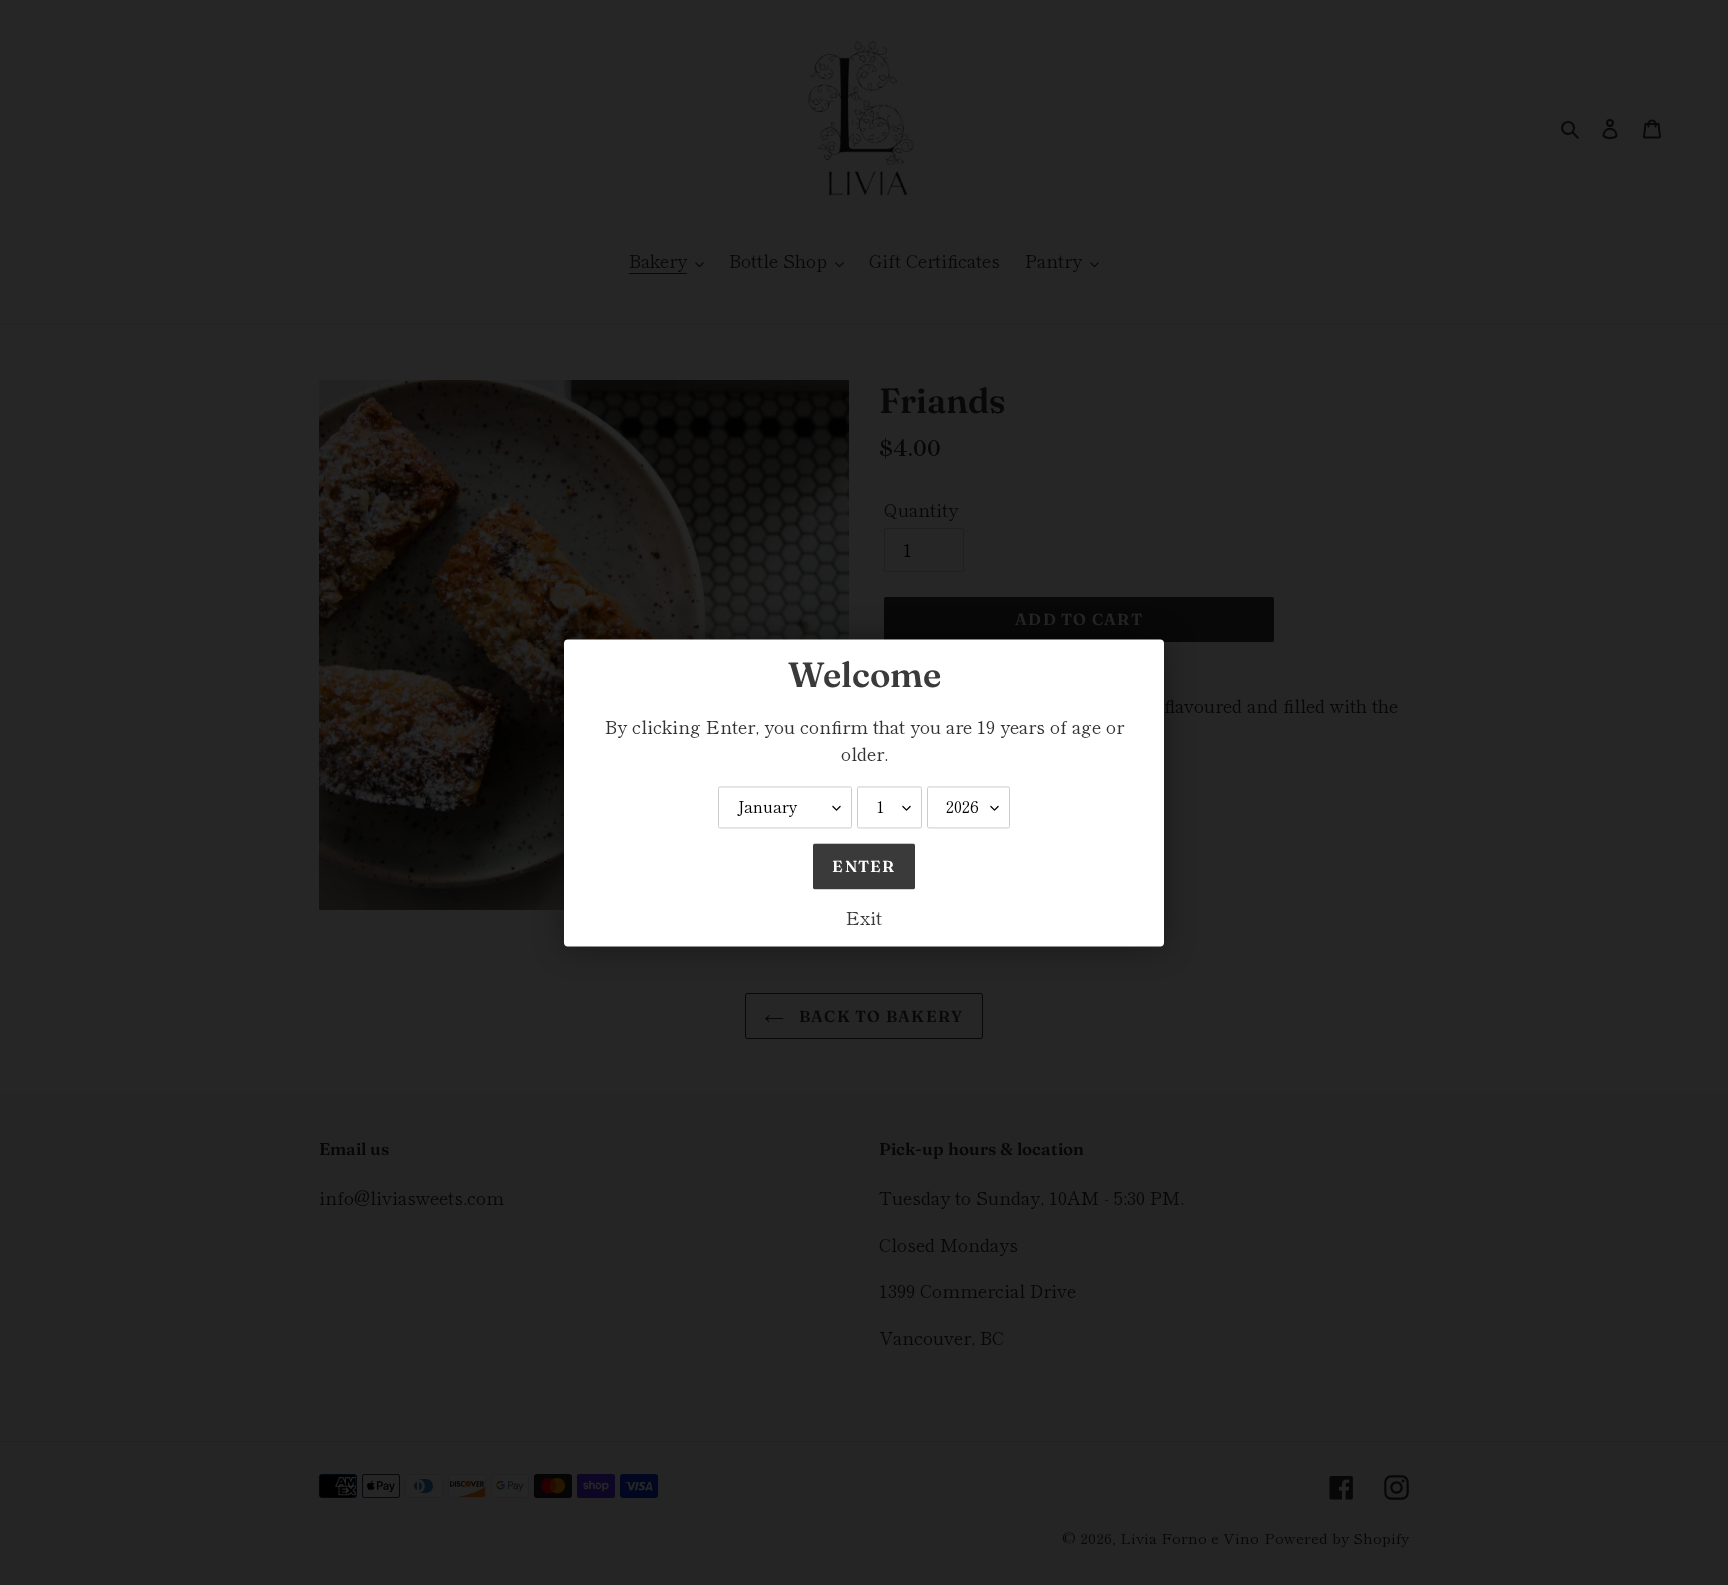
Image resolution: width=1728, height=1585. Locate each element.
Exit (864, 917)
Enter (863, 866)
